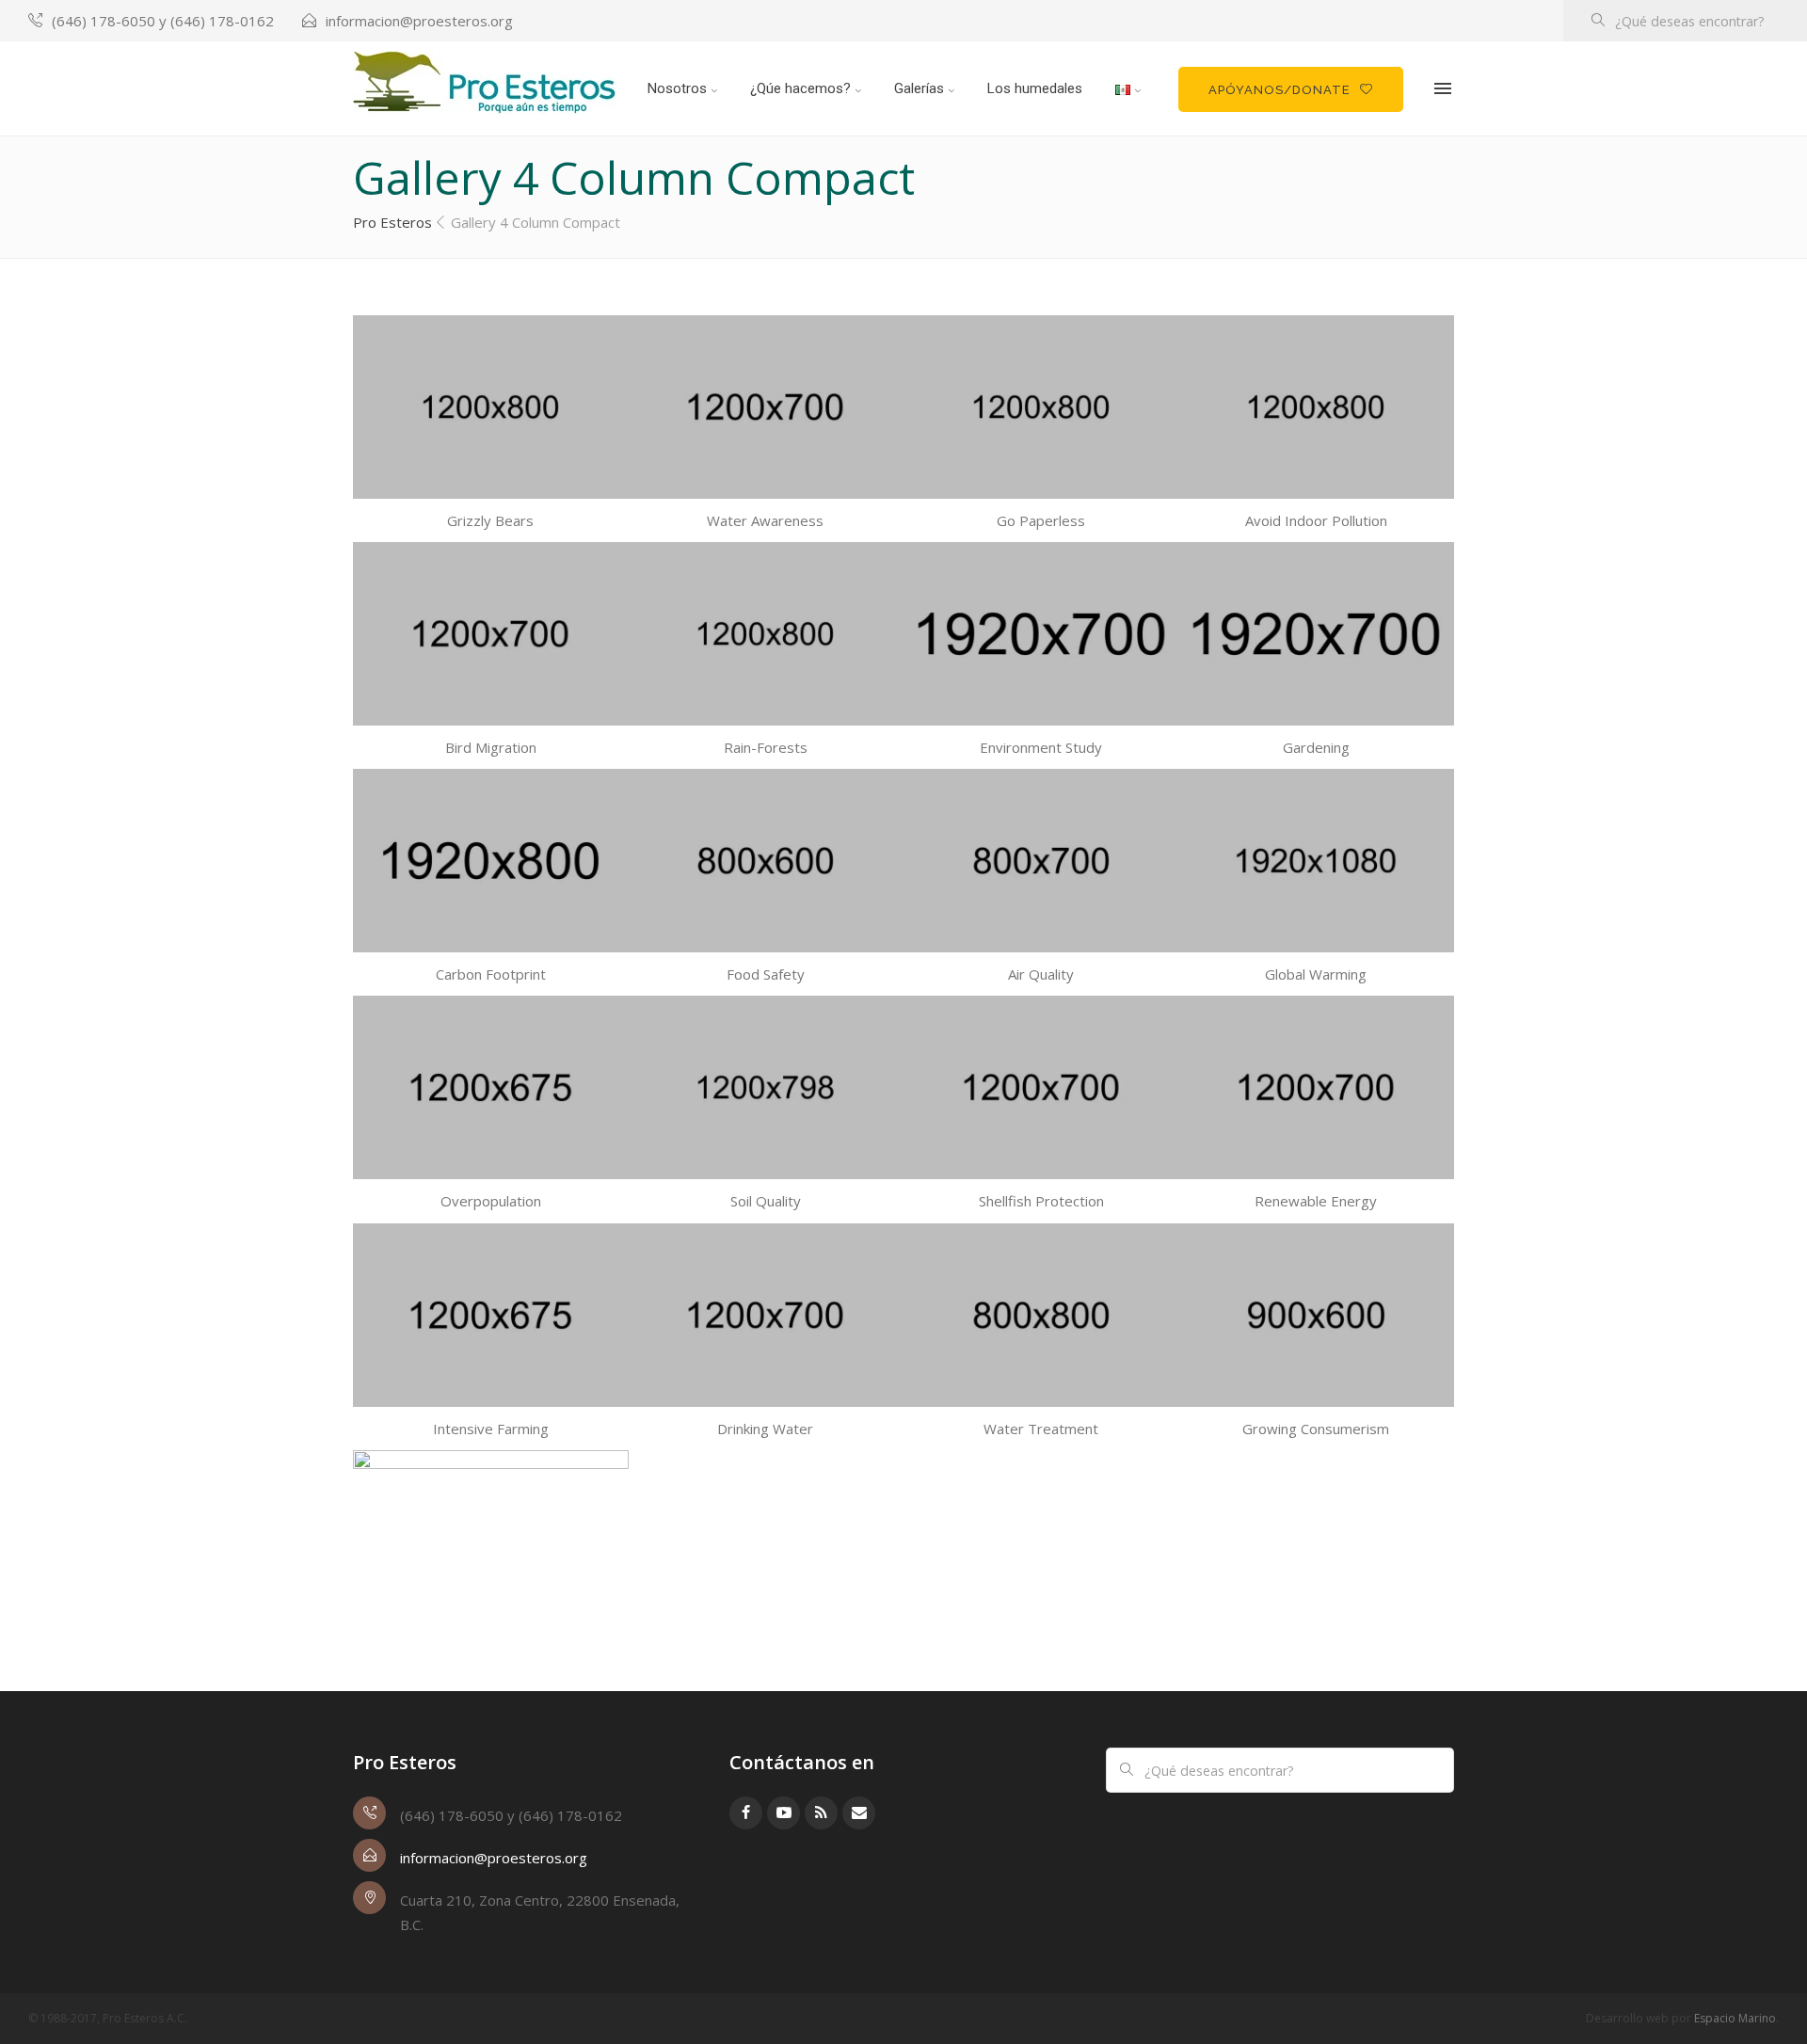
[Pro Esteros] (485, 83)
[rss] (821, 1813)
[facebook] (746, 1813)
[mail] (859, 1813)
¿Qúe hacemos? (800, 88)
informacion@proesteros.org (419, 21)
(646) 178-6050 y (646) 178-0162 (163, 21)
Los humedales (1035, 88)
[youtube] (784, 1813)
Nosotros (677, 88)
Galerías (919, 88)
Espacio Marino (1735, 2018)
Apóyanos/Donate (1279, 90)
